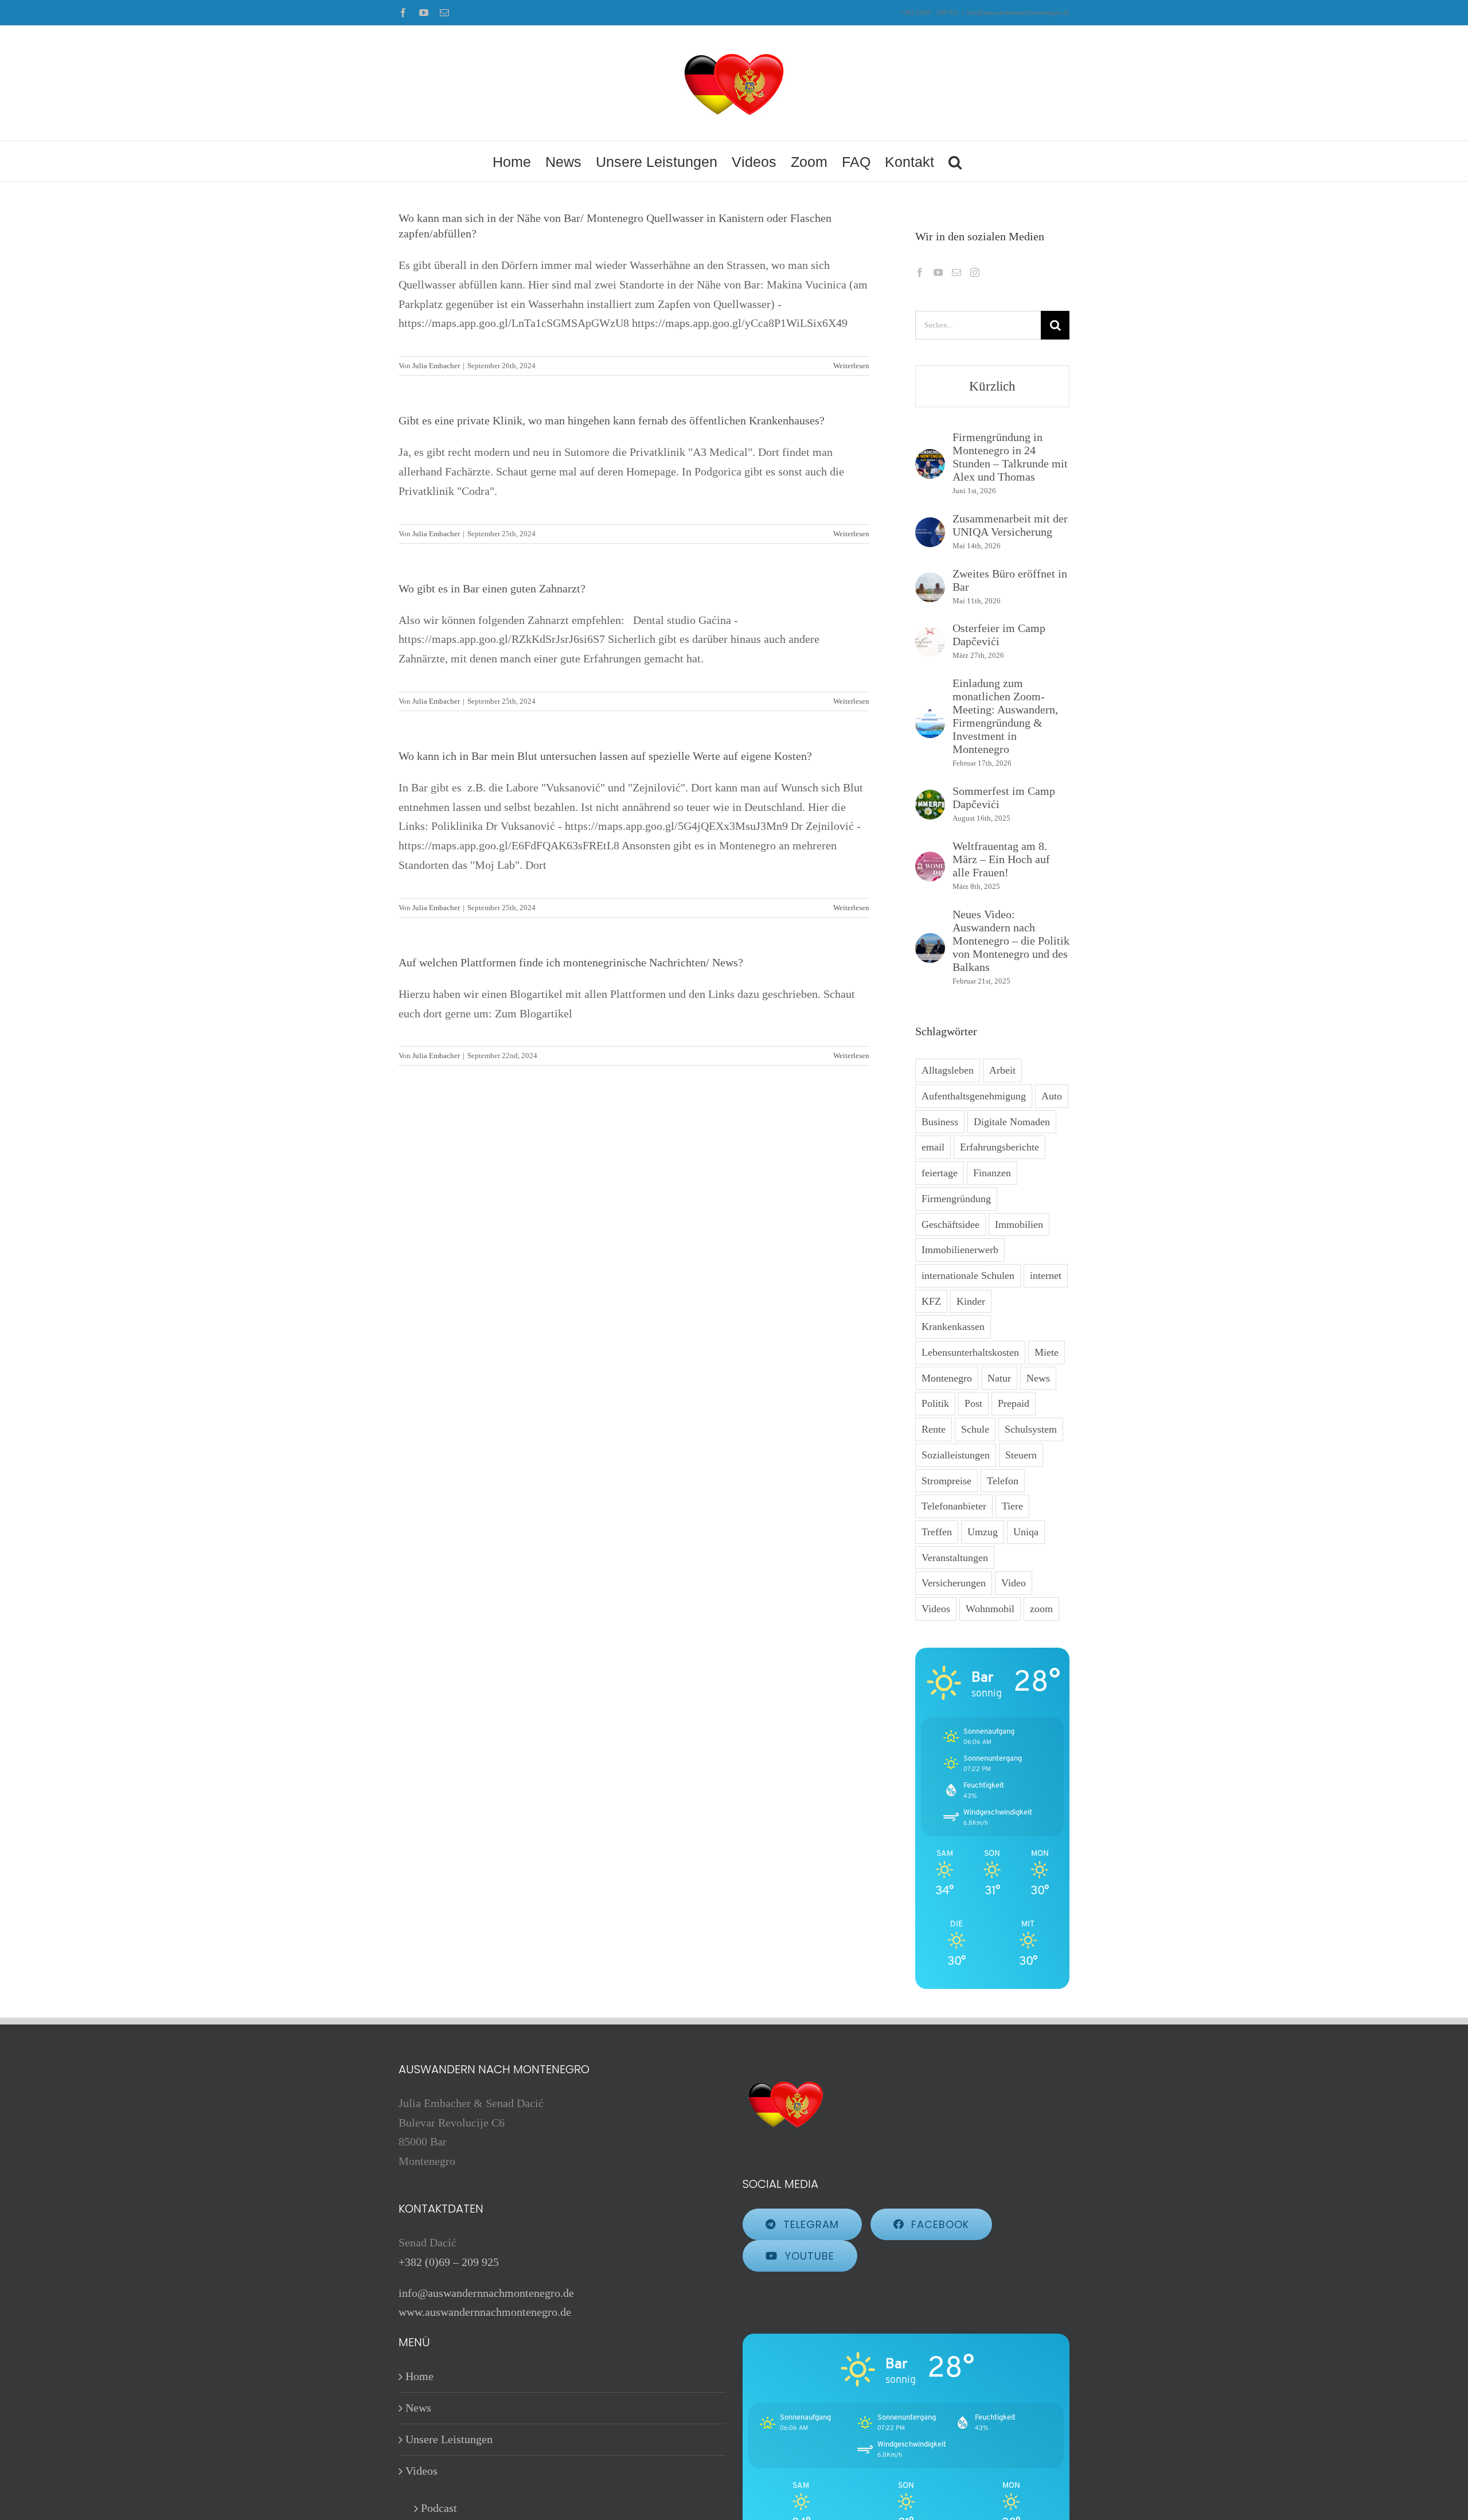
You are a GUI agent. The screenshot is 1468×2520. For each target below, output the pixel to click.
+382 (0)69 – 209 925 (449, 2262)
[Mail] (956, 272)
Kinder (971, 1301)
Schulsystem (1031, 1429)
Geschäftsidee (950, 1224)
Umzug (983, 1532)
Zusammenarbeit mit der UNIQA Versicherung (1010, 525)
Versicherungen (954, 1583)
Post (973, 1403)
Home (419, 2376)
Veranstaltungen (955, 1558)
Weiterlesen (851, 366)
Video (1014, 1583)
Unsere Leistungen (449, 2439)
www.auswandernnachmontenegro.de (485, 2312)
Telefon (1003, 1481)
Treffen (937, 1532)
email (933, 1147)
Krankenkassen (953, 1327)
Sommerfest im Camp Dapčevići (1004, 797)
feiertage (940, 1173)
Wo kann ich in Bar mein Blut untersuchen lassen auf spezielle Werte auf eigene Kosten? (605, 756)
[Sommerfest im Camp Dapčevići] (930, 799)
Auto (1052, 1096)
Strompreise (946, 1481)
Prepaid (1014, 1403)
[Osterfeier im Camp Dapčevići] (930, 636)
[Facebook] (920, 272)
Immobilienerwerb (960, 1250)
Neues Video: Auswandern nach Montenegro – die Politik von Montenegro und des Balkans (1011, 941)
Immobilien (1019, 1224)
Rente (934, 1429)
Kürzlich (992, 386)
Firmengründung (956, 1199)
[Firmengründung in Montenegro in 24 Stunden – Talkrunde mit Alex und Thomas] (930, 458)
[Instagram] (975, 272)
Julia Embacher (436, 366)
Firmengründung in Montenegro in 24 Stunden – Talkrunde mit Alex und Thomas (1010, 457)
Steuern (1021, 1455)
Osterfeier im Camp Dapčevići (999, 635)
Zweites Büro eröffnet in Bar (1010, 580)
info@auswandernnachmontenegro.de (1018, 13)
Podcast (439, 2508)
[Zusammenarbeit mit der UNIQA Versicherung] (930, 526)
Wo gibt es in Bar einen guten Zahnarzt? (492, 588)
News (1038, 1378)
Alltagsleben (948, 1070)
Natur (999, 1378)
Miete (1047, 1352)
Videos (936, 1609)
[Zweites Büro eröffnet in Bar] (930, 582)
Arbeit (1002, 1070)
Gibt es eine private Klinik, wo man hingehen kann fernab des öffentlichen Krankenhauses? (612, 420)
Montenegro (947, 1378)
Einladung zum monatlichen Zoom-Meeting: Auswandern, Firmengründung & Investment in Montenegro (1005, 716)
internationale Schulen (968, 1275)
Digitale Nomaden (1012, 1122)
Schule (975, 1429)
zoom (1041, 1609)
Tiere (1012, 1506)
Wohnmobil (990, 1609)
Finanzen (992, 1173)
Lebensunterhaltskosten (970, 1352)
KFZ (931, 1301)
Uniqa (1026, 1532)
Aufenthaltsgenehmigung (974, 1096)
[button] (955, 161)
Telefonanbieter (954, 1506)
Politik (935, 1403)
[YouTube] (938, 272)
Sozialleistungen (956, 1455)
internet (1046, 1275)
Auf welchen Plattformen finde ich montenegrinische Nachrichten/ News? (571, 962)
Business (940, 1122)
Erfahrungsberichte (1000, 1147)
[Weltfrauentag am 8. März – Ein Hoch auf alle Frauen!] (930, 861)
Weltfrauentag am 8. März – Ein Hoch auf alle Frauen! (1001, 859)
